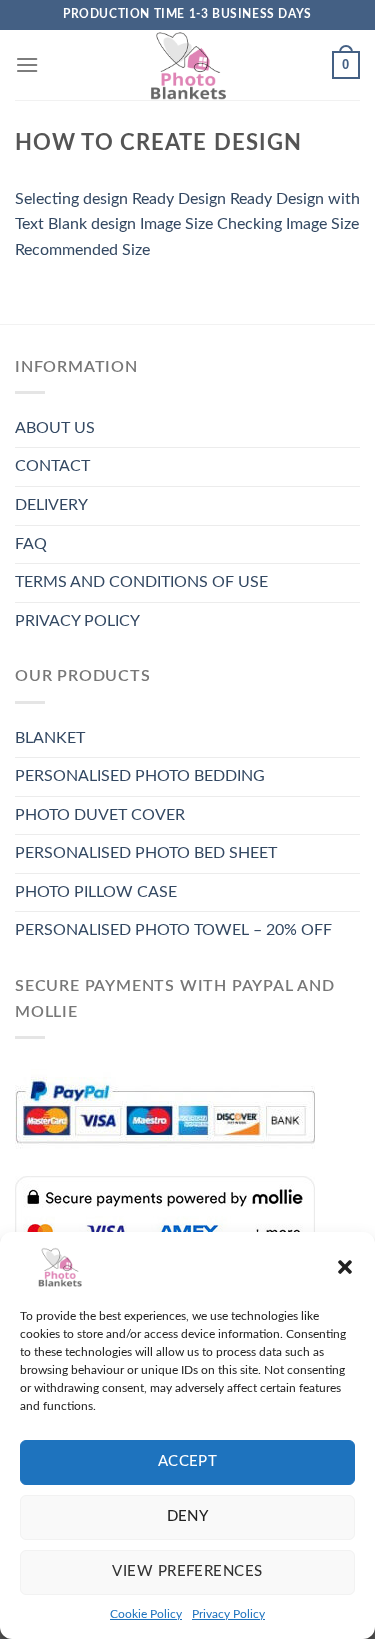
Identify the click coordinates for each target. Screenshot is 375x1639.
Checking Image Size (288, 224)
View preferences (187, 1571)
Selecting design (71, 199)
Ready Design (179, 199)
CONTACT (52, 466)
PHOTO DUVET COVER (100, 815)
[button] (345, 1267)
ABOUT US (55, 428)
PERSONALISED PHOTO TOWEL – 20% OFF (173, 930)
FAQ (31, 544)
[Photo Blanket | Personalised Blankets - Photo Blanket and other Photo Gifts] (188, 65)
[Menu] (27, 64)
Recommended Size (82, 250)
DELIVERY (51, 505)
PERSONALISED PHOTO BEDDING (140, 776)
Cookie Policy (146, 1614)
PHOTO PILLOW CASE (96, 892)
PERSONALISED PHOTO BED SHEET (146, 853)
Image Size (176, 224)
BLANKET (50, 738)
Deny (188, 1516)
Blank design (92, 224)
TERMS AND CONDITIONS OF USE (141, 582)
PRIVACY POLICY (77, 621)
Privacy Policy (228, 1614)
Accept (188, 1461)
